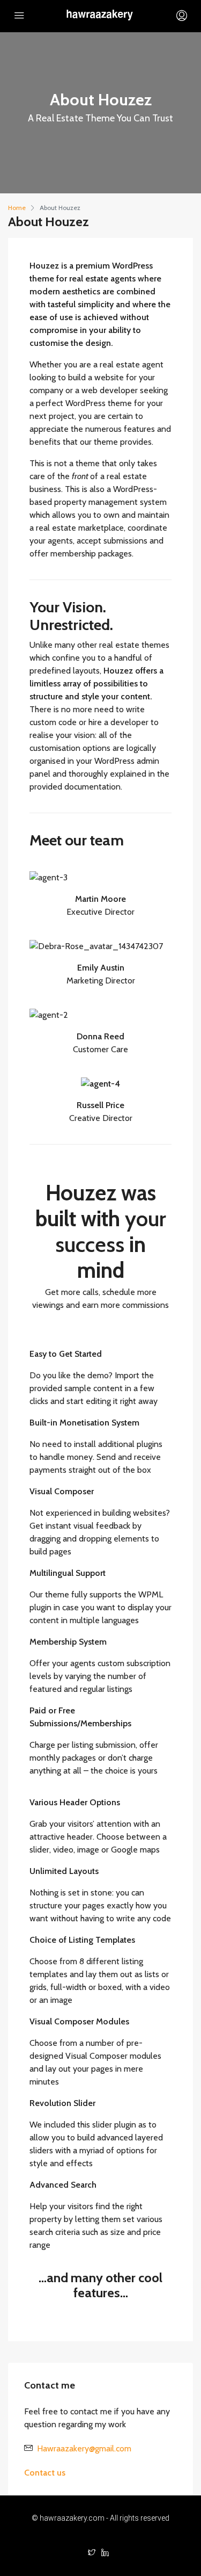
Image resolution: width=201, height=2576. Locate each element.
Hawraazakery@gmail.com (84, 2448)
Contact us (45, 2473)
